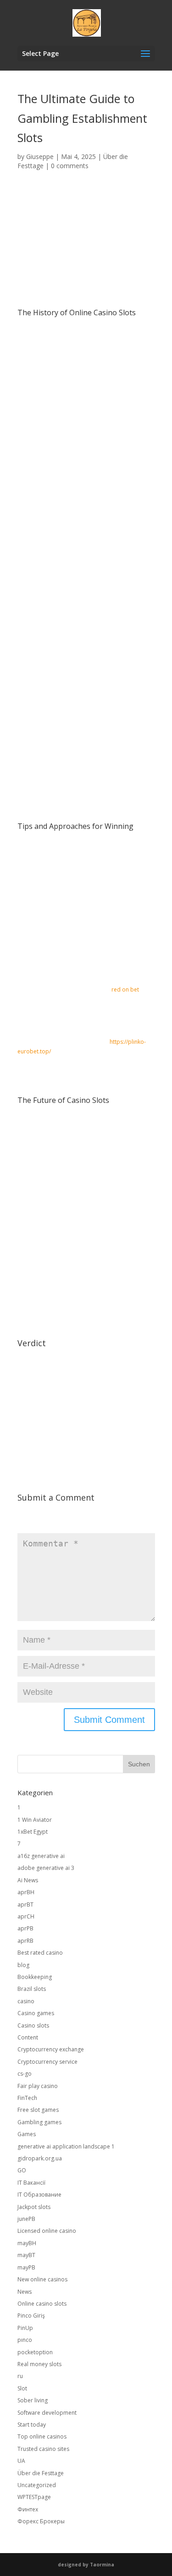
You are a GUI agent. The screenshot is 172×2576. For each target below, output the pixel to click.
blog (23, 1965)
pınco (25, 2340)
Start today (32, 2425)
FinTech (27, 2098)
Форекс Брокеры (41, 2521)
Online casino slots (42, 2304)
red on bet (125, 989)
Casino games (36, 2013)
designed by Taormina (86, 2565)
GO (22, 2170)
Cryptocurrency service (47, 2062)
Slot (22, 2388)
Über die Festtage (41, 2473)
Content (28, 2037)
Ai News (28, 1880)
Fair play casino (38, 2086)
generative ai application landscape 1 (66, 2146)
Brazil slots (32, 1989)
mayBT (26, 2255)
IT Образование (39, 2195)
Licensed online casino (47, 2231)
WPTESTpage (34, 2497)
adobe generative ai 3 (46, 1868)
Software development (47, 2413)
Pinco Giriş (31, 2316)
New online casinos (42, 2279)
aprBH (26, 1892)
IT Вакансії (31, 2183)
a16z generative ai (41, 1856)
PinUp (25, 2328)
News (25, 2292)
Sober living (33, 2400)
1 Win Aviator (35, 1820)
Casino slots (33, 2025)
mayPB (26, 2267)
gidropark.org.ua (40, 2158)
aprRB (25, 1941)
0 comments (70, 166)
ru (20, 2376)
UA (21, 2461)
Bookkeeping (35, 1977)
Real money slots (39, 2364)
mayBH (27, 2243)
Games (27, 2134)
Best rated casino (40, 1953)
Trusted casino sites (43, 2449)
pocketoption (35, 2352)
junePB (26, 2219)
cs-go (25, 2074)
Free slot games (38, 2110)
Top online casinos (42, 2436)
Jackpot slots (34, 2207)
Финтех (28, 2509)
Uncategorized (37, 2485)
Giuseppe (40, 156)
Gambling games (39, 2122)
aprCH (26, 1916)
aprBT (25, 1905)
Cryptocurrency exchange (51, 2049)
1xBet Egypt (33, 1832)
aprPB (25, 1928)
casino (26, 2001)
